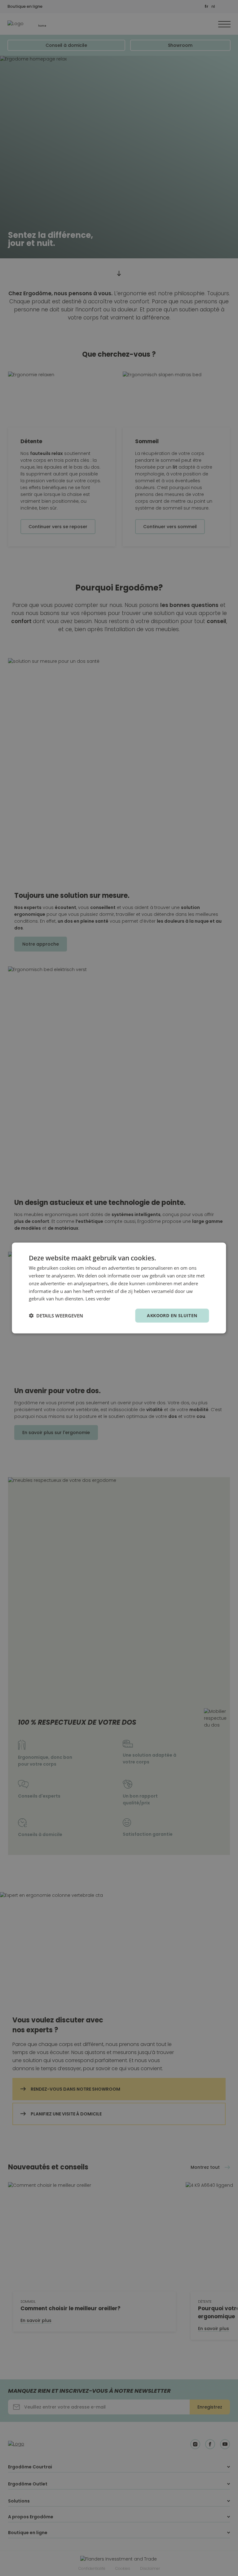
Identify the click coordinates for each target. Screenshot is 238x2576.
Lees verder (98, 1299)
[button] (56, 1316)
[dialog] (119, 1288)
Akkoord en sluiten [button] (172, 1315)
